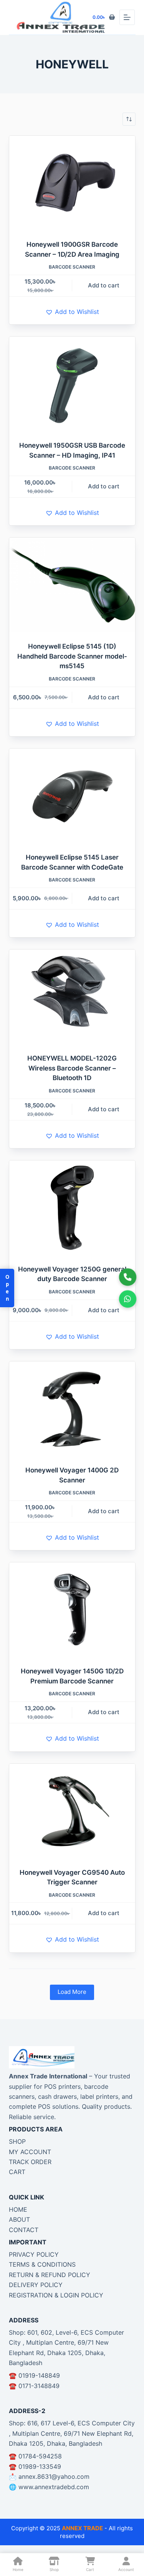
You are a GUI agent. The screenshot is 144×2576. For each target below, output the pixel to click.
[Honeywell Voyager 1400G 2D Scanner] (72, 1409)
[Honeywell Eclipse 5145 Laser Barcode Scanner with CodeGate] (72, 796)
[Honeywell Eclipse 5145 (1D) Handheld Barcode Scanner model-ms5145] (72, 585)
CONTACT (24, 2230)
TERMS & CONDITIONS (42, 2264)
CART (17, 2172)
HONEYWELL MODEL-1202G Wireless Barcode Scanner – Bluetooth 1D (72, 1068)
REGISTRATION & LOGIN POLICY (56, 2295)
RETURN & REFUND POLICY (50, 2275)
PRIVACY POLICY (34, 2254)
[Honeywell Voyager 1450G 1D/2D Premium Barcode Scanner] (72, 1610)
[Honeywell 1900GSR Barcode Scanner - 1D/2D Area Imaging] (72, 183)
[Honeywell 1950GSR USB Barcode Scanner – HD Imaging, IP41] (72, 384)
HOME (18, 2209)
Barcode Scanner (72, 267)
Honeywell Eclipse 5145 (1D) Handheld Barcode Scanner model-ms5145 (72, 656)
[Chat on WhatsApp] (128, 1299)
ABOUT (19, 2219)
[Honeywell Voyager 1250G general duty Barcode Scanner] (72, 1208)
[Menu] (127, 17)
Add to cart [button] (104, 285)
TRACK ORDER (30, 2162)
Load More (72, 1992)
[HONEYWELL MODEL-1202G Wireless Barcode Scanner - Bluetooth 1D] (72, 997)
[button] (72, 312)
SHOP (17, 2141)
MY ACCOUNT (30, 2152)
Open (7, 1288)
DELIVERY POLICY (36, 2285)
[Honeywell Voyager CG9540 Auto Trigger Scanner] (72, 1811)
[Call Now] (128, 1277)
